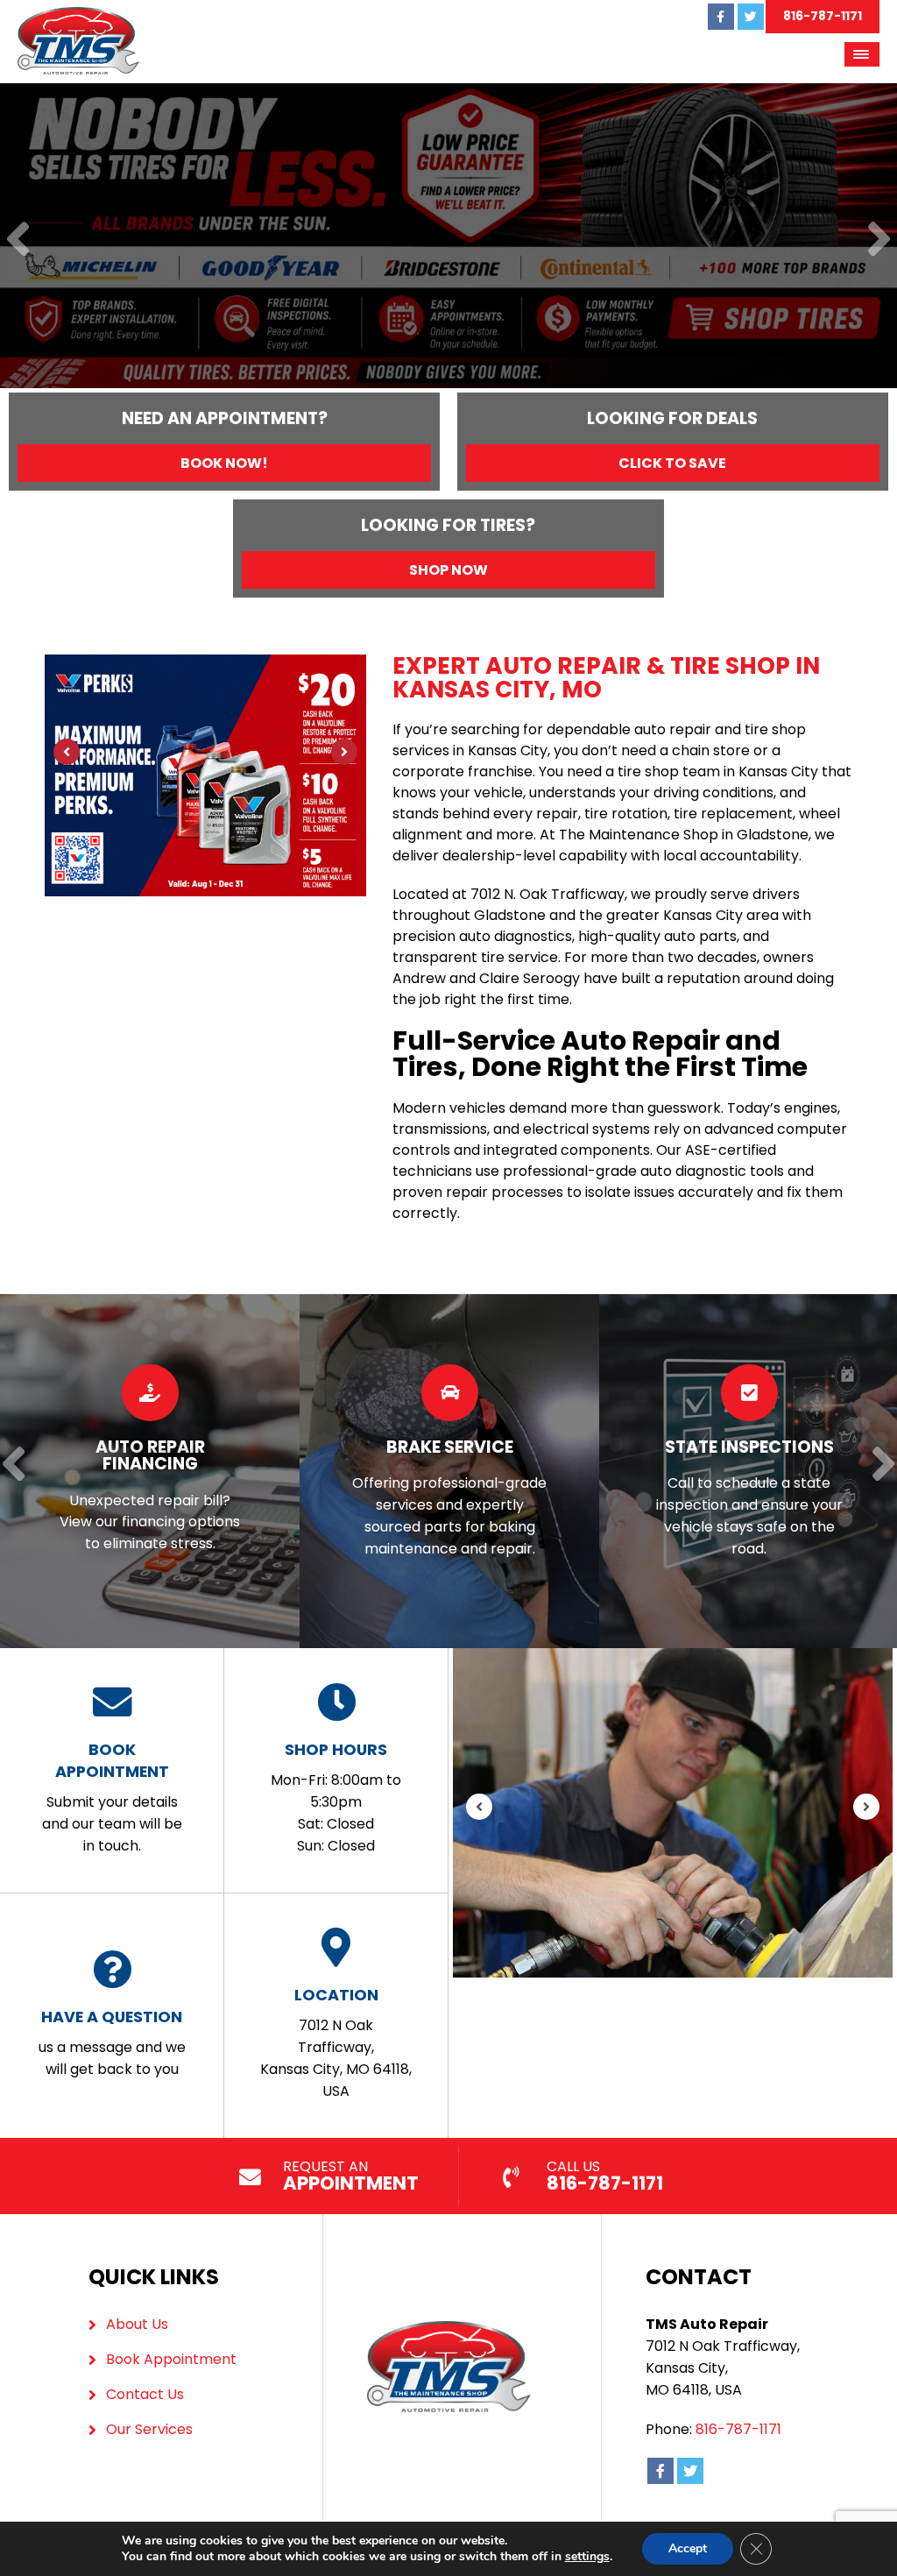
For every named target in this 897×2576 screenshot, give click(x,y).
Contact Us (145, 2394)
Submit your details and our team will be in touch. (112, 1797)
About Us (137, 2324)
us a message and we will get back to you (112, 2042)
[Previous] (18, 241)
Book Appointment (171, 2359)
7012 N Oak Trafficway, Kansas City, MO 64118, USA (336, 2042)
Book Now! (224, 463)
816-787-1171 (823, 16)
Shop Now (448, 570)
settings (587, 2557)
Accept (688, 2548)
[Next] (879, 241)
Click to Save (672, 463)
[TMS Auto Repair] (78, 17)
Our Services (149, 2429)
